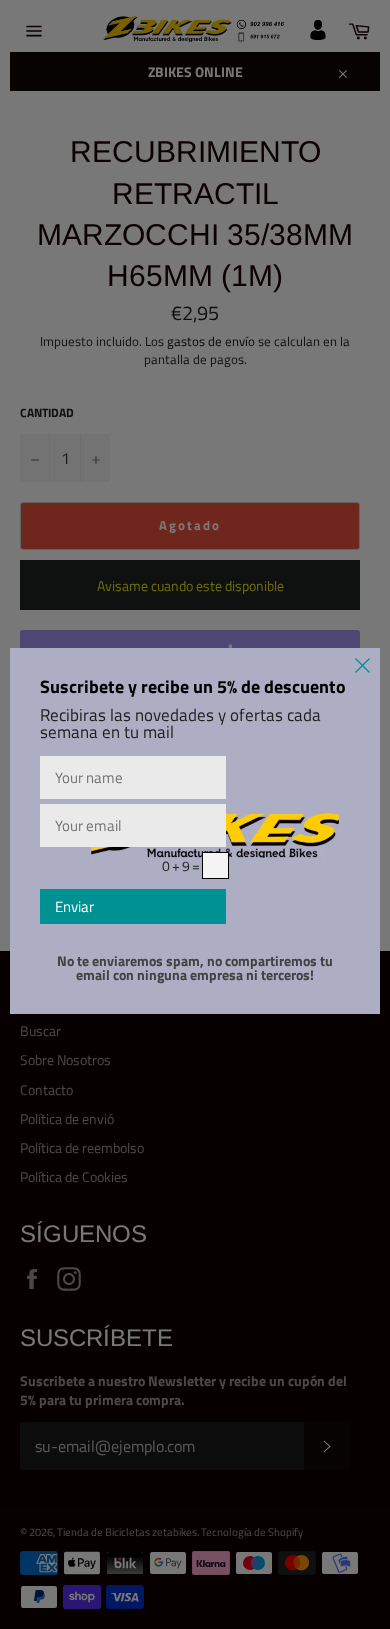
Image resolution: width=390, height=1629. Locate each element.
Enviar (74, 906)
